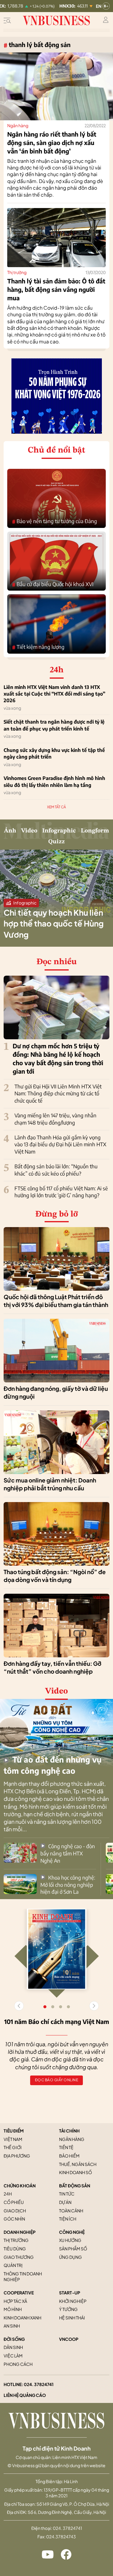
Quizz (56, 842)
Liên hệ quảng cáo (25, 2395)
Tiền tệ (66, 2147)
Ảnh (10, 831)
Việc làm (13, 2356)
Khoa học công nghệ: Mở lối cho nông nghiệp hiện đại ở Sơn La (68, 1885)
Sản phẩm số (73, 2249)
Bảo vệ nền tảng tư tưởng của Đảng (55, 521)
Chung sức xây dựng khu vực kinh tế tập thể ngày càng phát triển (54, 753)
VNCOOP (69, 2339)
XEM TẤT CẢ (56, 807)
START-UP (70, 2293)
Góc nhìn (14, 2219)
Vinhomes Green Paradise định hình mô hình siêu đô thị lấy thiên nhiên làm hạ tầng (54, 781)
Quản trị (13, 2265)
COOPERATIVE (19, 2293)
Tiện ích (68, 2219)
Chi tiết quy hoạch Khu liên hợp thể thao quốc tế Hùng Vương (54, 923)
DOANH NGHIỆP (20, 2232)
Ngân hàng (18, 125)
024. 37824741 (39, 2384)
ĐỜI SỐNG (14, 2339)
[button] (94, 2006)
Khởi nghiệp (73, 2301)
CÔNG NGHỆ (72, 2232)
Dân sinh (13, 2347)
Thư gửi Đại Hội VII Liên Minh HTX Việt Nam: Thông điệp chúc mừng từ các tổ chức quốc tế (58, 1094)
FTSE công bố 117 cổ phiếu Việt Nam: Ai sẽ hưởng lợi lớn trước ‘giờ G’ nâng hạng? (61, 1192)
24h (8, 2194)
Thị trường (17, 272)
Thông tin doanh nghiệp (23, 2277)
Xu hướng (70, 2240)
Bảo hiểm (69, 2156)
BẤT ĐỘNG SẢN (75, 2186)
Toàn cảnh (71, 2211)
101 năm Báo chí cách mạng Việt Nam (57, 2021)
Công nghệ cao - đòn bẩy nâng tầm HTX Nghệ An (68, 1853)
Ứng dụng (71, 2257)
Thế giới (13, 2147)
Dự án (65, 2202)
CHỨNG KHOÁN (20, 2186)
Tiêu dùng (15, 2249)
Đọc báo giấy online (57, 2080)
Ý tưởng (68, 2309)
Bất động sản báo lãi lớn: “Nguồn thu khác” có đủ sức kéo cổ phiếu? (56, 1170)
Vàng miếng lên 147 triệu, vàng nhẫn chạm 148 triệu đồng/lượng (55, 1119)
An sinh (12, 2326)
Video (29, 831)
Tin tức (67, 2194)
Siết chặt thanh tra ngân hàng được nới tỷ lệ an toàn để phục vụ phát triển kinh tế (54, 725)
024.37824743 (61, 2537)
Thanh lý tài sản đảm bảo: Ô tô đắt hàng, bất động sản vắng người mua (56, 289)
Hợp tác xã (15, 2301)
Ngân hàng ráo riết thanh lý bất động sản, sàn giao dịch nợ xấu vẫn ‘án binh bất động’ (52, 142)
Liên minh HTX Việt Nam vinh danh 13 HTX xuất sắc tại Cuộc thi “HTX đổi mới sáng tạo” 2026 (54, 694)
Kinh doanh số (75, 2172)
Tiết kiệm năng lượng (38, 647)
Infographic (59, 831)
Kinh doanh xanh (22, 2318)
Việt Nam (13, 2139)
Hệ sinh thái (72, 2318)
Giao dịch (15, 2211)
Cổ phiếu (14, 2202)
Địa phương (17, 2156)
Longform (95, 831)
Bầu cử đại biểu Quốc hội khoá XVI (53, 584)
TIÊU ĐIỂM (14, 2131)
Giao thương (19, 2257)
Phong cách (18, 2364)
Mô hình (13, 2309)
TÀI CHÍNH (69, 2131)
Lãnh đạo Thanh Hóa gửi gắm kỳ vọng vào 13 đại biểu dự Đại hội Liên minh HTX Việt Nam (60, 1144)
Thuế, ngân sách (78, 2164)
